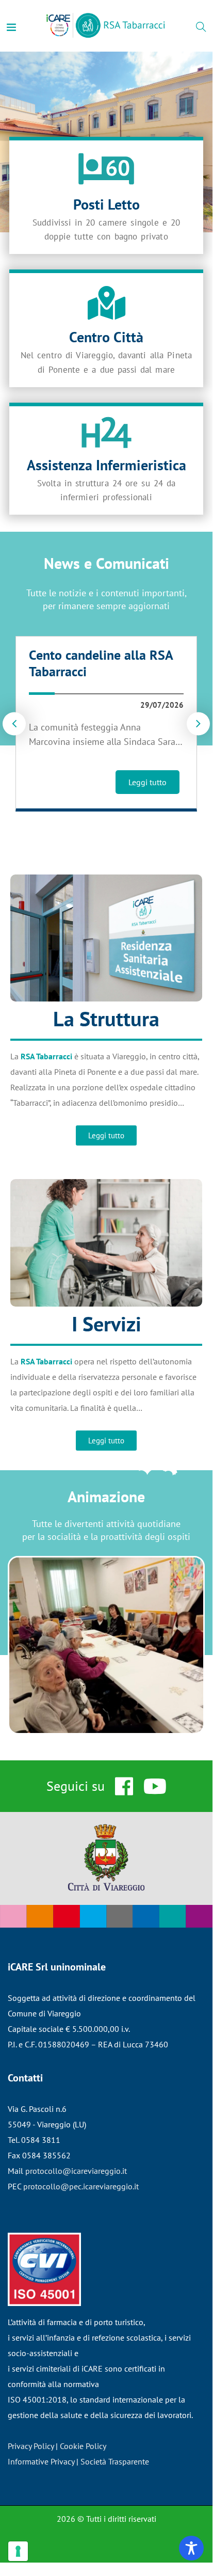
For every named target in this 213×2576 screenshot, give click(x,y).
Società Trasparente (115, 2461)
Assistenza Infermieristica (107, 465)
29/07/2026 (162, 705)
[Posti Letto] (106, 169)
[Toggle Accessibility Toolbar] (191, 2548)
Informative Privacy (41, 2461)
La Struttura (106, 1019)
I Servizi (107, 1324)
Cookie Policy (83, 2446)
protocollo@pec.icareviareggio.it (81, 2186)
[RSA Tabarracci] (106, 26)
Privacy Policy (31, 2446)
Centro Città (106, 337)
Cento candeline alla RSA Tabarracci (101, 663)
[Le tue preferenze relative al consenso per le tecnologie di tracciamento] (18, 2551)
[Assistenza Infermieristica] (106, 432)
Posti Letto (107, 204)
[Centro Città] (107, 303)
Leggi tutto (148, 782)
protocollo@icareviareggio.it (76, 2171)
